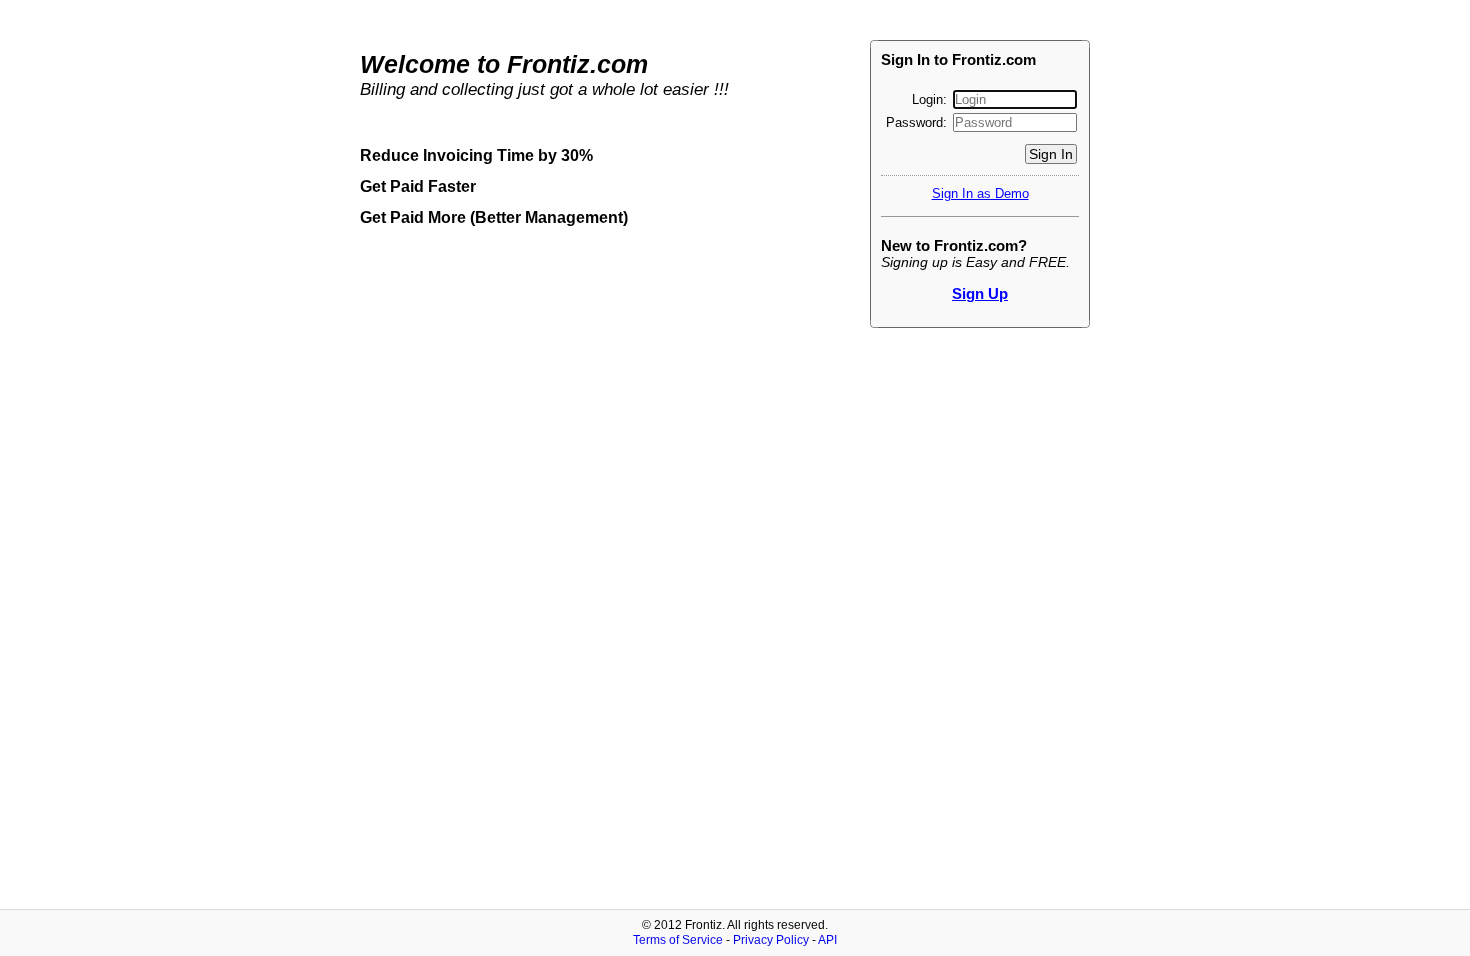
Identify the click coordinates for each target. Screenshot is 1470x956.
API (827, 940)
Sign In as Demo (980, 193)
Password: (918, 122)
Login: (931, 99)
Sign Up (980, 293)
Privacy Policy (771, 940)
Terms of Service (678, 940)
